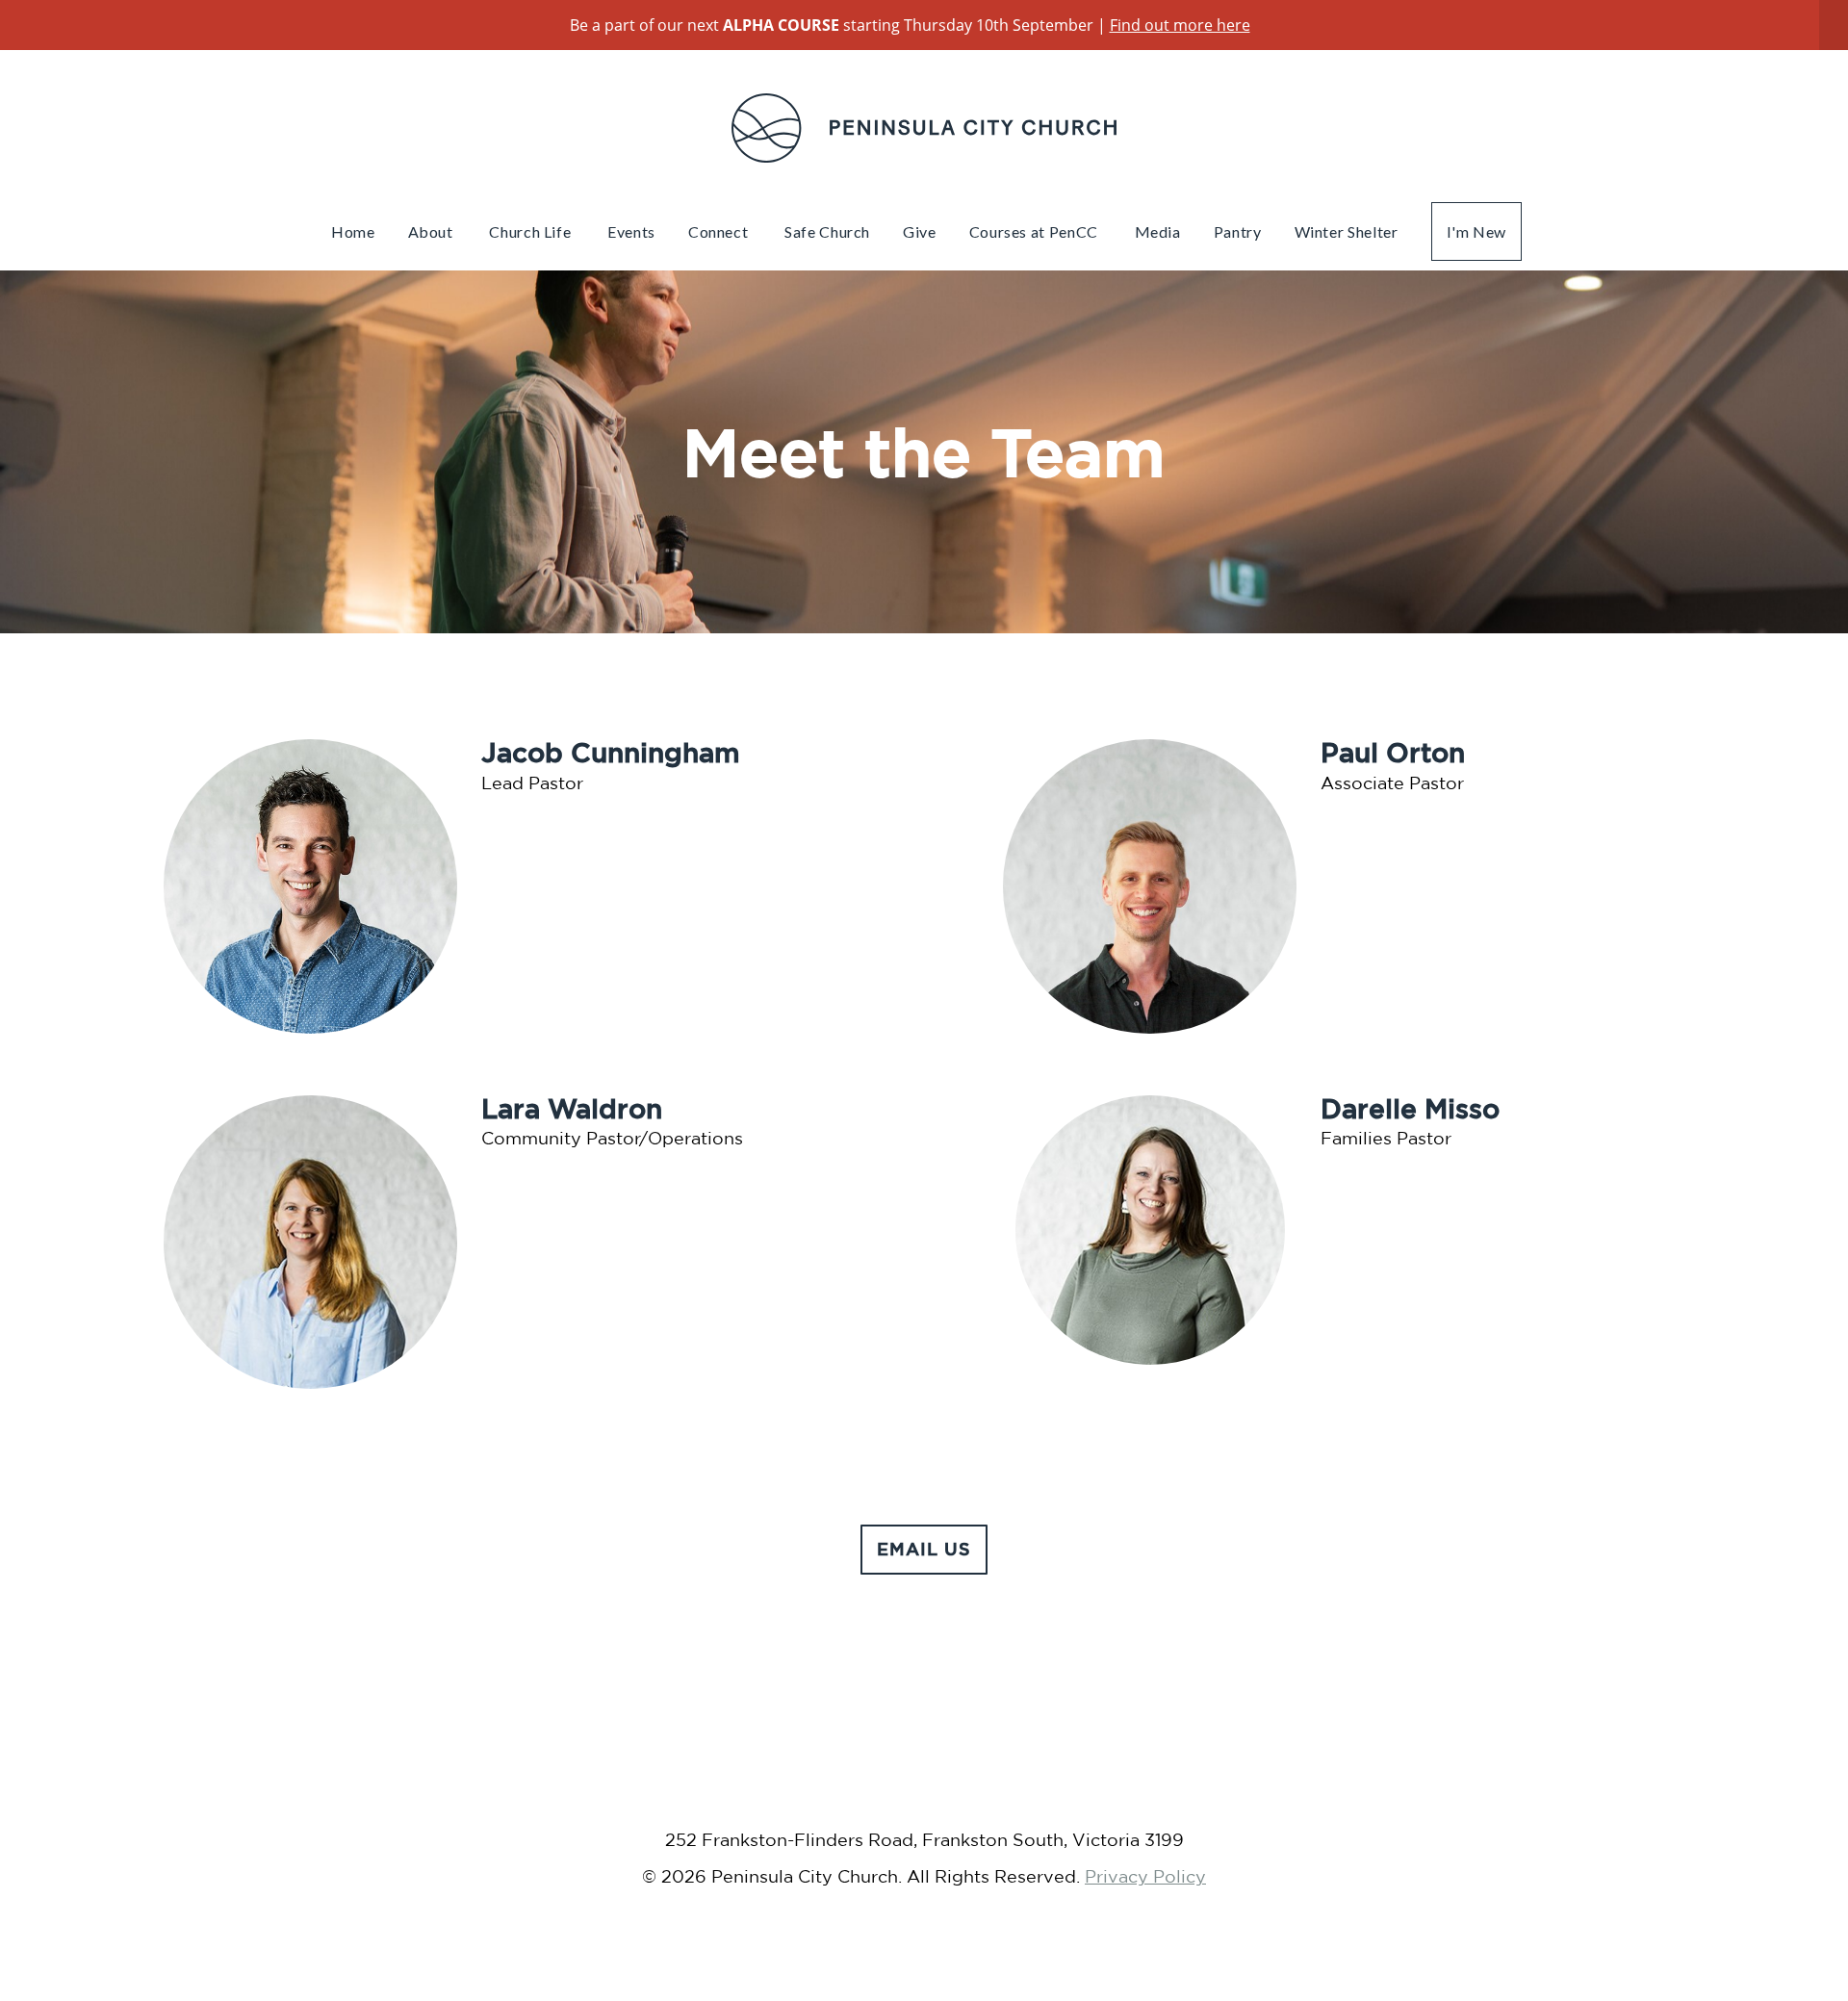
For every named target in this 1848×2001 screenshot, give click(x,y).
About (433, 231)
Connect (720, 231)
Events (631, 231)
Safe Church (827, 231)
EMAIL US (924, 1549)
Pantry (1238, 231)
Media (1158, 231)
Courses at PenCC (1036, 231)
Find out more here (1180, 25)
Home (353, 231)
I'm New (1476, 231)
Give (920, 231)
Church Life (532, 231)
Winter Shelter (1347, 231)
